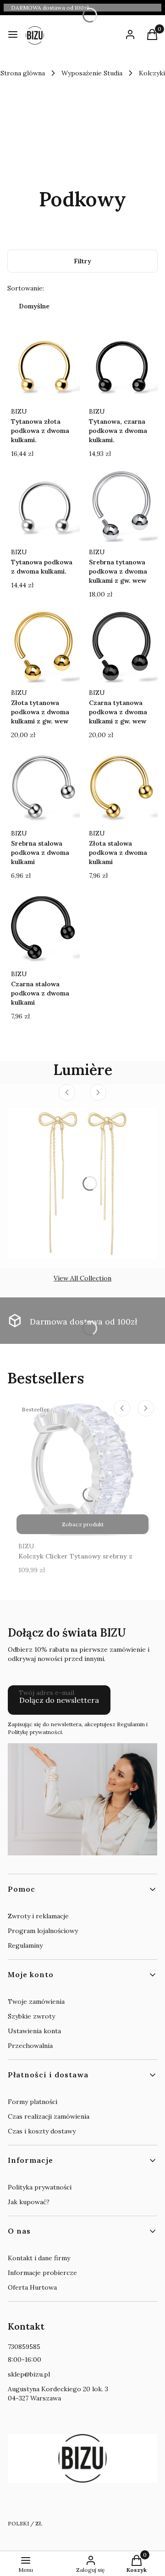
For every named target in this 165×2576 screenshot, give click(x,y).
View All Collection (82, 1278)
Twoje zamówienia (36, 2002)
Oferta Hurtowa (32, 2287)
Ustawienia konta (34, 2031)
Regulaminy (25, 1945)
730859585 (24, 2347)
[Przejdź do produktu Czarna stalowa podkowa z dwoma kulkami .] (44, 927)
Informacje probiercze (42, 2273)
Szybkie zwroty (31, 2016)
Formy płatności (33, 2102)
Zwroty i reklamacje (38, 1916)
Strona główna (23, 73)
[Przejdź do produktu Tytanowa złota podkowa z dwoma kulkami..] (44, 365)
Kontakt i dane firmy (39, 2258)
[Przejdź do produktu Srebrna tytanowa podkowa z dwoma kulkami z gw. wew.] (121, 506)
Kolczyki (152, 73)
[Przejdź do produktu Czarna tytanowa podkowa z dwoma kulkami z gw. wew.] (121, 646)
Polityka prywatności (40, 2187)
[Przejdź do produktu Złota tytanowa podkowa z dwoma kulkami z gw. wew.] (44, 646)
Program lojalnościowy (43, 1931)
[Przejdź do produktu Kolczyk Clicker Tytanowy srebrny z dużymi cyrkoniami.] (82, 1468)
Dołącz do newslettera (59, 1700)
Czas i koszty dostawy (42, 2131)
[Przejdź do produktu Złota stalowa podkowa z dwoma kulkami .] (121, 787)
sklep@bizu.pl (29, 2374)
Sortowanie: (26, 288)
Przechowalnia (30, 2046)
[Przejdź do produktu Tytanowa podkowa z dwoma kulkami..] (44, 506)
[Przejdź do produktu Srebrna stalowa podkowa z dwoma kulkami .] (44, 787)
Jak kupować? (29, 2202)
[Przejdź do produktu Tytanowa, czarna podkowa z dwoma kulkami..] (121, 365)
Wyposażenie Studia (92, 73)
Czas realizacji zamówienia (49, 2116)
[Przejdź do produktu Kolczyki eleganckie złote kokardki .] (82, 1183)
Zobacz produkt (83, 1524)
